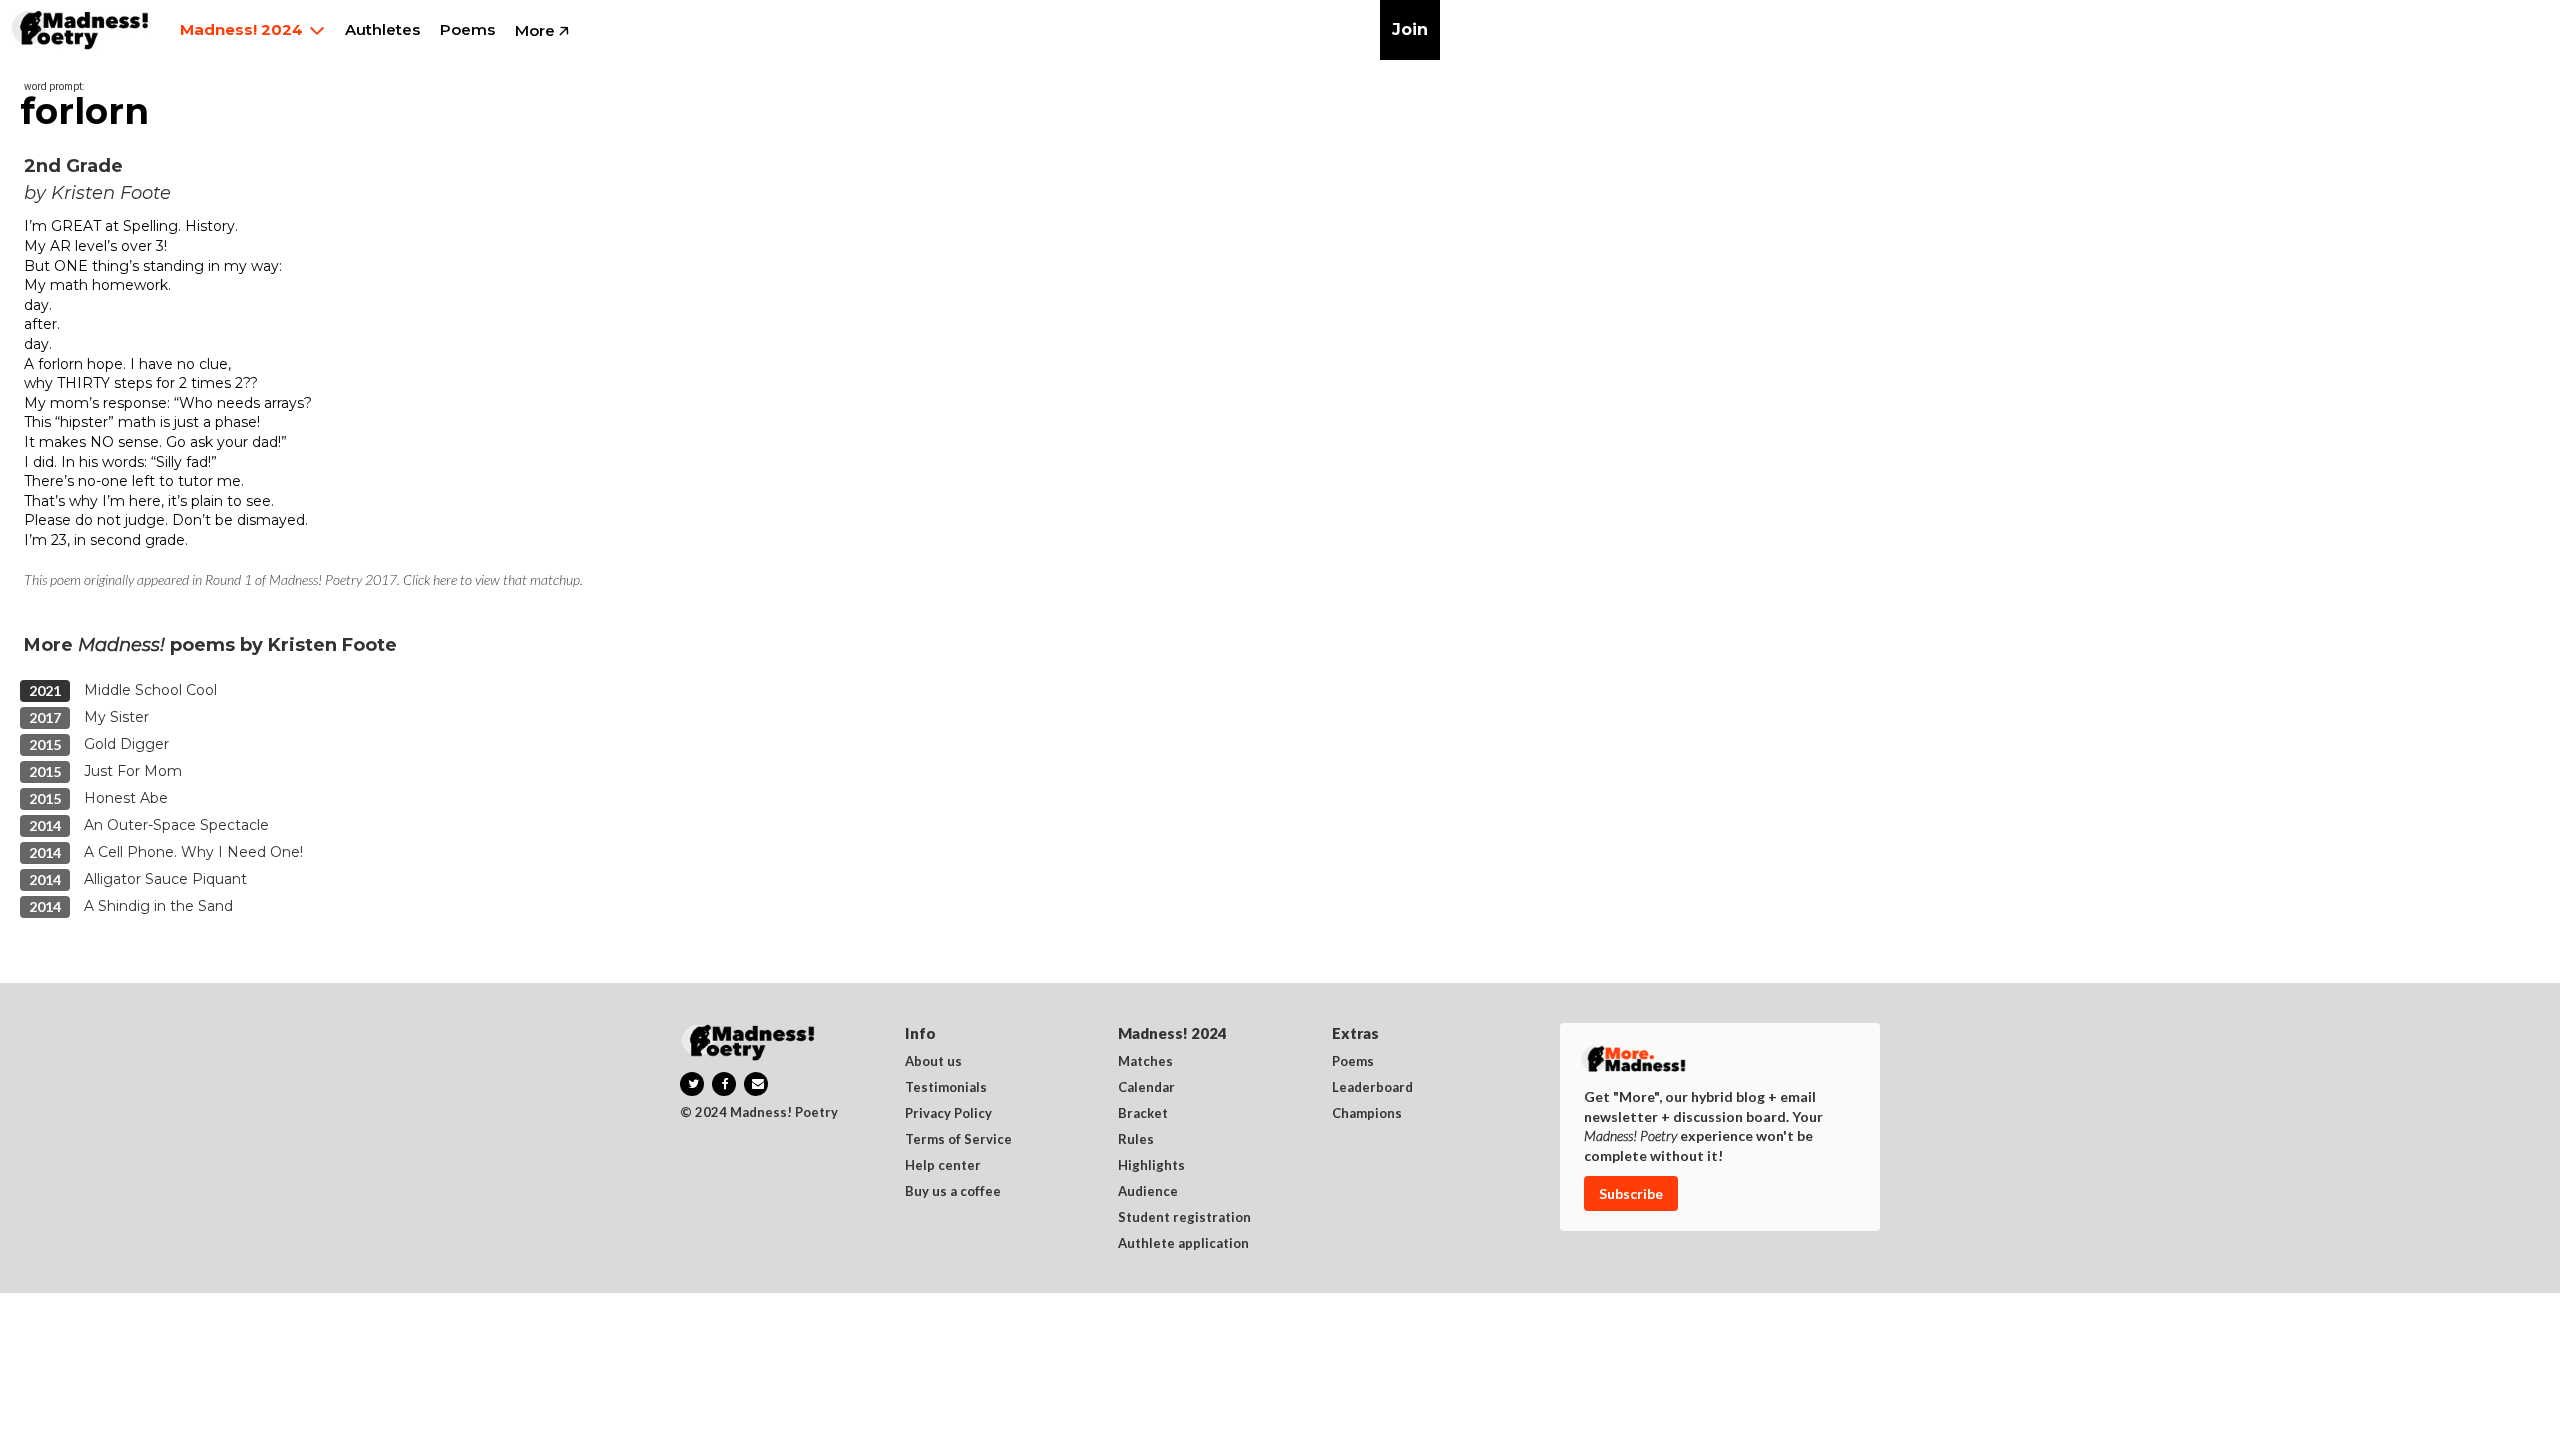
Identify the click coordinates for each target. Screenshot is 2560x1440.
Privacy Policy (948, 1114)
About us (933, 1062)
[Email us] (756, 1084)
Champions (1367, 1114)
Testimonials (946, 1088)
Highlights (1151, 1166)
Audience (1148, 1192)
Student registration (1184, 1218)
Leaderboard (1372, 1088)
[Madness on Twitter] (692, 1084)
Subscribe (1631, 1193)
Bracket (1143, 1114)
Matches (1145, 1062)
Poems (1353, 1062)
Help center (943, 1166)
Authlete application (1183, 1244)
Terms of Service (958, 1140)
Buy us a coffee (953, 1192)
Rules (1136, 1140)
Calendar (1146, 1088)
